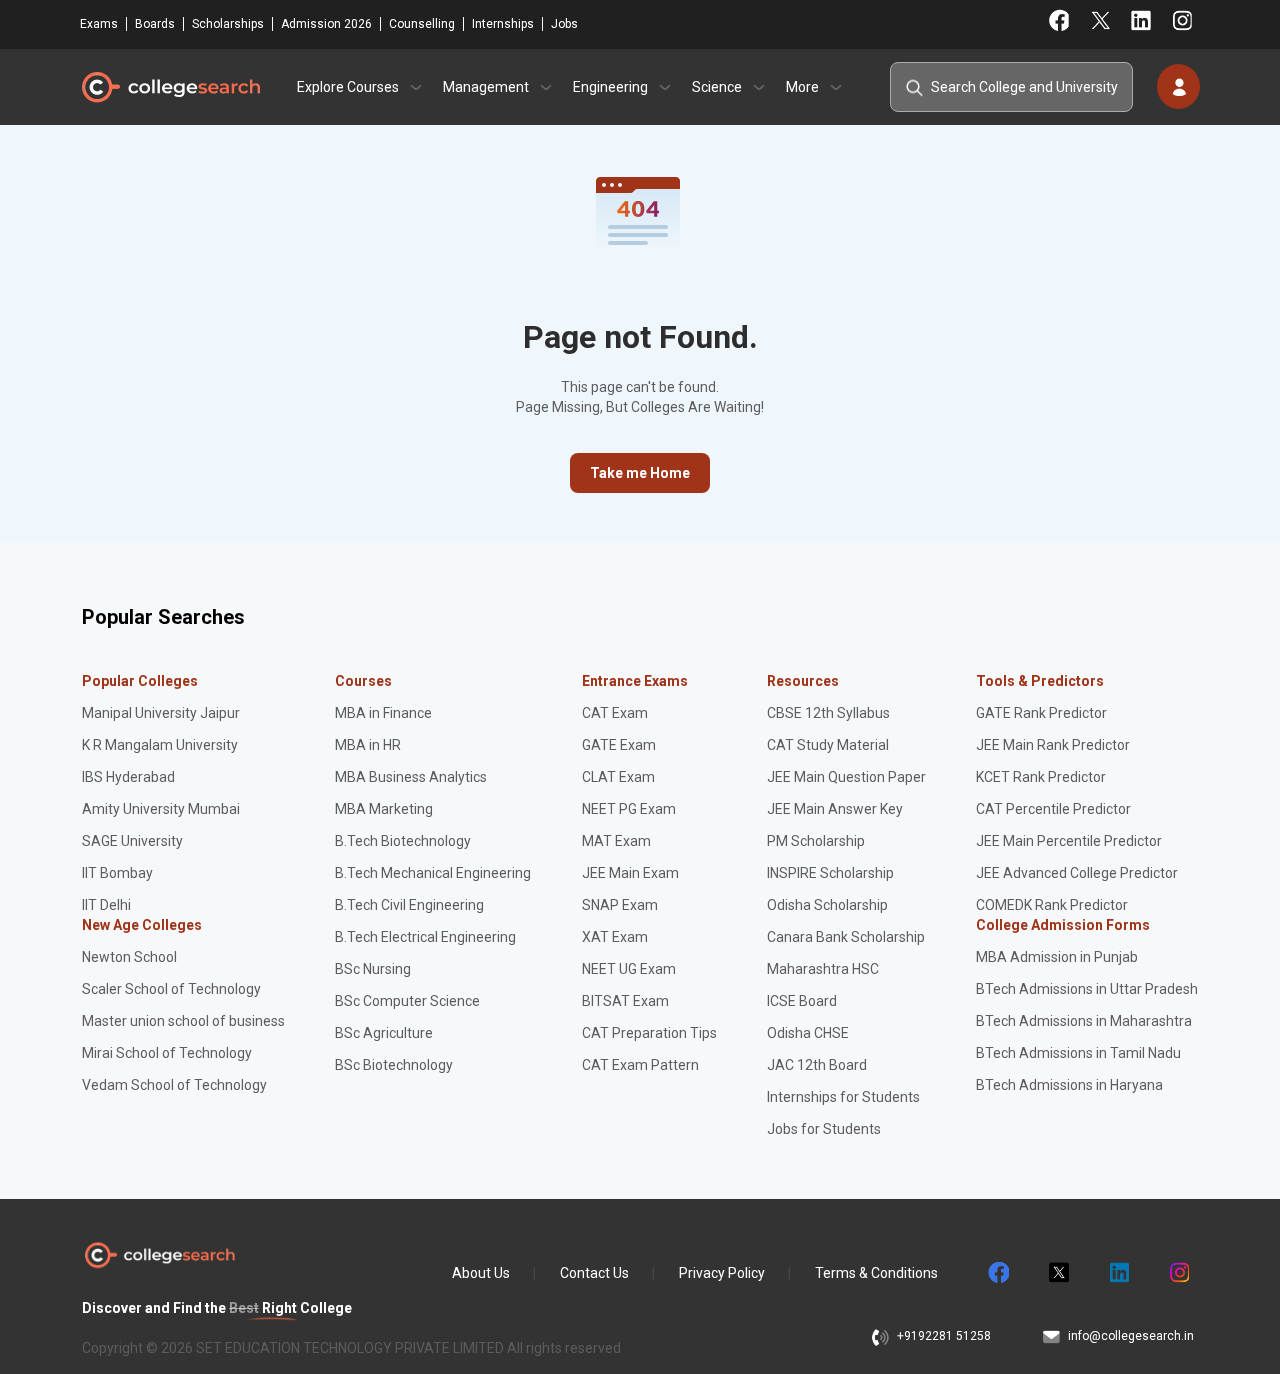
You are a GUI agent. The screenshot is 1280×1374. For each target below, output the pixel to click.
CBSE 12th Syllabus (828, 713)
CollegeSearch (170, 87)
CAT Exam (615, 713)
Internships (503, 24)
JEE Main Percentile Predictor (1069, 841)
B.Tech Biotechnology (403, 841)
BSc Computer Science (407, 1001)
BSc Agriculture (384, 1033)
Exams (99, 24)
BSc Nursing (373, 969)
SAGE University (132, 841)
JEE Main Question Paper (846, 777)
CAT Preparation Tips (649, 1033)
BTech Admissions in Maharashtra (1084, 1021)
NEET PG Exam (629, 809)
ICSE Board (802, 1001)
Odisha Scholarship (827, 905)
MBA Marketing (384, 809)
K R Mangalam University (160, 745)
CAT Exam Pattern (640, 1065)
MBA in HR (368, 745)
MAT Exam (616, 841)
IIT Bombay (117, 873)
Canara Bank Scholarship (846, 937)
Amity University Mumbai (161, 809)
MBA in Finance (383, 713)
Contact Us (594, 1273)
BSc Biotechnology (394, 1065)
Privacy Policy (722, 1273)
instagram (1178, 1273)
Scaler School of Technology (171, 989)
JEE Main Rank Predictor (1053, 745)
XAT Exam (615, 937)
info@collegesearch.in (1131, 1336)
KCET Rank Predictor (1041, 777)
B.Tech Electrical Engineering (425, 937)
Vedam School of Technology (174, 1085)
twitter (1058, 1273)
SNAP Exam (620, 905)
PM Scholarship (816, 841)
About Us (481, 1273)
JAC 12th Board (817, 1065)
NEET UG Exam (629, 969)
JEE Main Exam (630, 873)
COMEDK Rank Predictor (1052, 905)
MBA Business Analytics (411, 777)
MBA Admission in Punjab (1057, 957)
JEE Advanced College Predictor (1077, 873)
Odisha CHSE (808, 1033)
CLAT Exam (618, 777)
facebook (998, 1273)
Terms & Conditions (876, 1273)
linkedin (1118, 1273)
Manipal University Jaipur (161, 713)
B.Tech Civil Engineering (409, 905)
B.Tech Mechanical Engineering (433, 873)
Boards (155, 24)
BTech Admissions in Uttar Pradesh (1087, 989)
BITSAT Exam (625, 1001)
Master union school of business (183, 1021)
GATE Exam (619, 745)
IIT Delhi (106, 905)
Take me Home (640, 473)
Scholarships (228, 24)
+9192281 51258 (944, 1336)
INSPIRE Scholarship (830, 873)
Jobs (564, 24)
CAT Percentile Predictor (1053, 809)
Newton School (129, 957)
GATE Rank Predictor (1041, 713)
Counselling (422, 24)
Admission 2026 (326, 24)
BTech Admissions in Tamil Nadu (1078, 1053)
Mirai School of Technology (167, 1053)
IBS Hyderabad (128, 777)
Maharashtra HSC (823, 969)
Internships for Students (843, 1097)
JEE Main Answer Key (835, 809)
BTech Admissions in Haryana (1069, 1085)
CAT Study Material (828, 745)
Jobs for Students (824, 1129)
